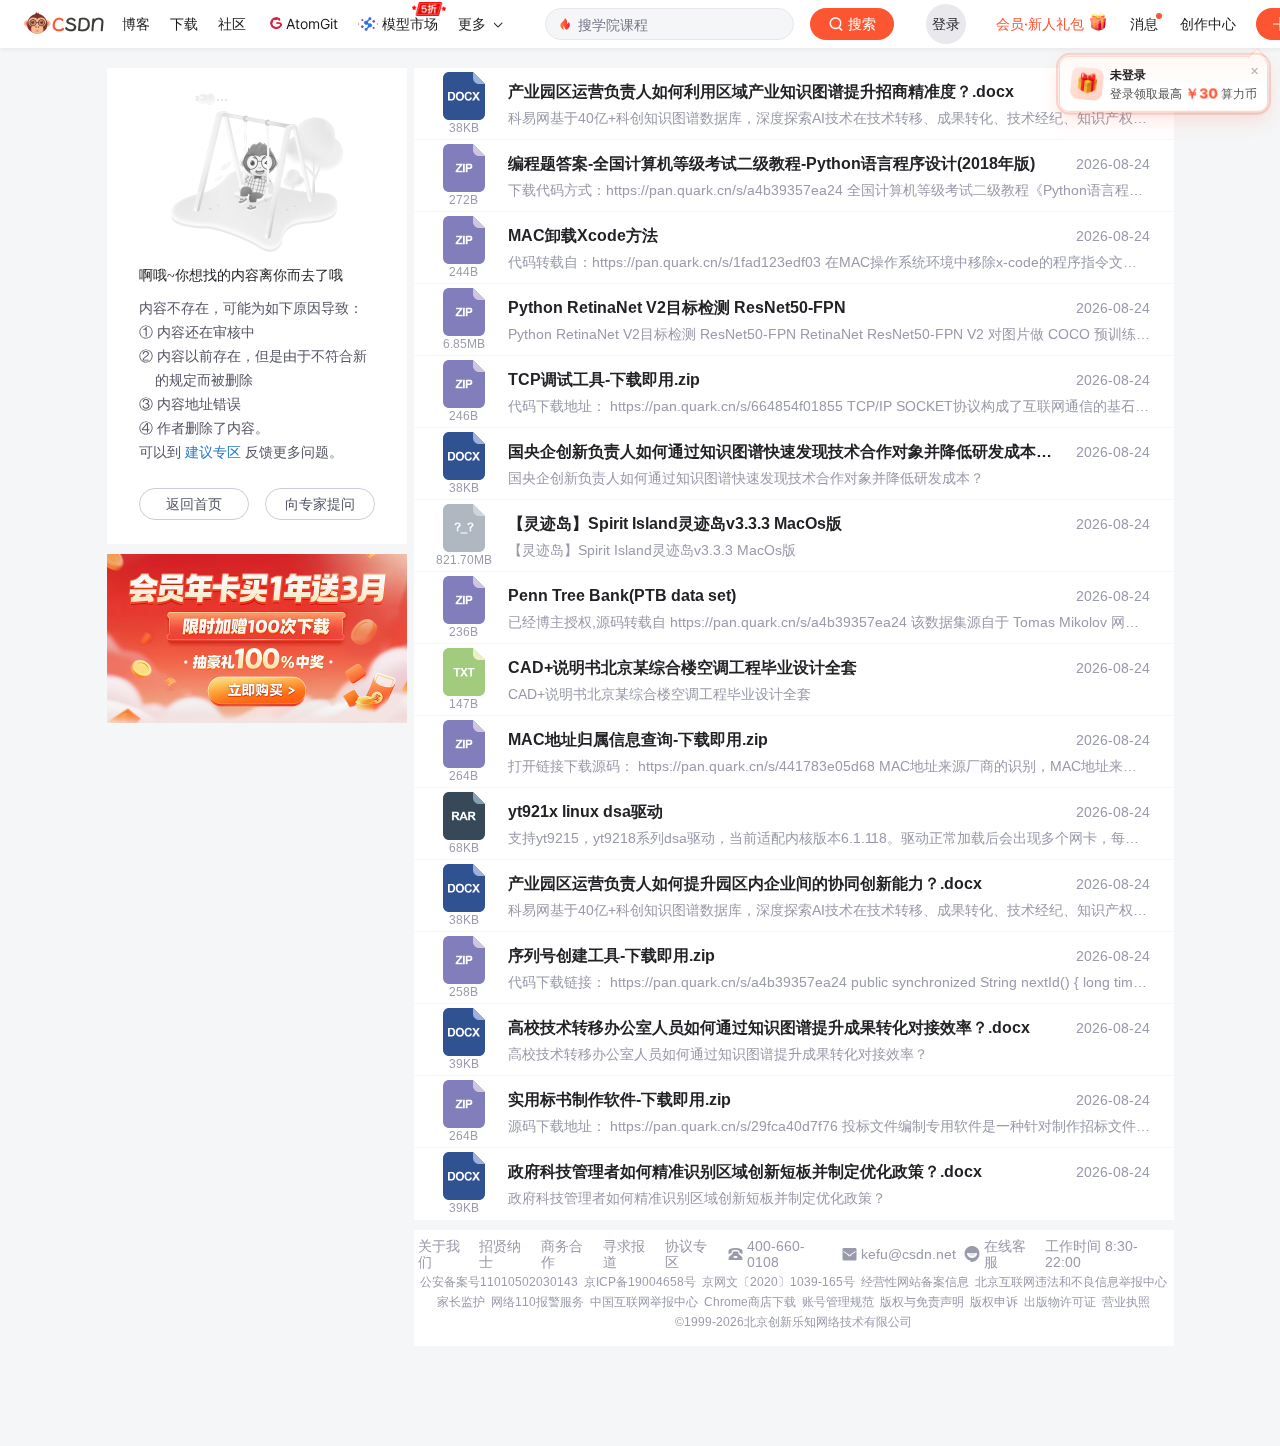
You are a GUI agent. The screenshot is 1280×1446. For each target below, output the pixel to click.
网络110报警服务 (537, 1302)
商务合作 (562, 1254)
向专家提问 (320, 504)
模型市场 (410, 23)
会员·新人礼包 (1042, 23)
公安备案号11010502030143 (499, 1282)
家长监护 (461, 1302)
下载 (184, 23)
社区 (232, 23)
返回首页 (194, 504)
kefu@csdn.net (908, 1254)
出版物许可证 (1060, 1302)
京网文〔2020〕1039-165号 (778, 1282)
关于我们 (439, 1254)
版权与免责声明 (922, 1302)
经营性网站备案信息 (915, 1282)
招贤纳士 (500, 1254)
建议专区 (213, 452)
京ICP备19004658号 (640, 1282)
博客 (136, 23)
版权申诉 (994, 1302)
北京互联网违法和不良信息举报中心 (1071, 1282)
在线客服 (1005, 1254)
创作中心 (1208, 23)
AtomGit (312, 23)
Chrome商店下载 (750, 1302)
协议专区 (686, 1254)
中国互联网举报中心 (644, 1302)
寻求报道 (624, 1254)
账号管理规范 (838, 1302)
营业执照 (1126, 1302)
